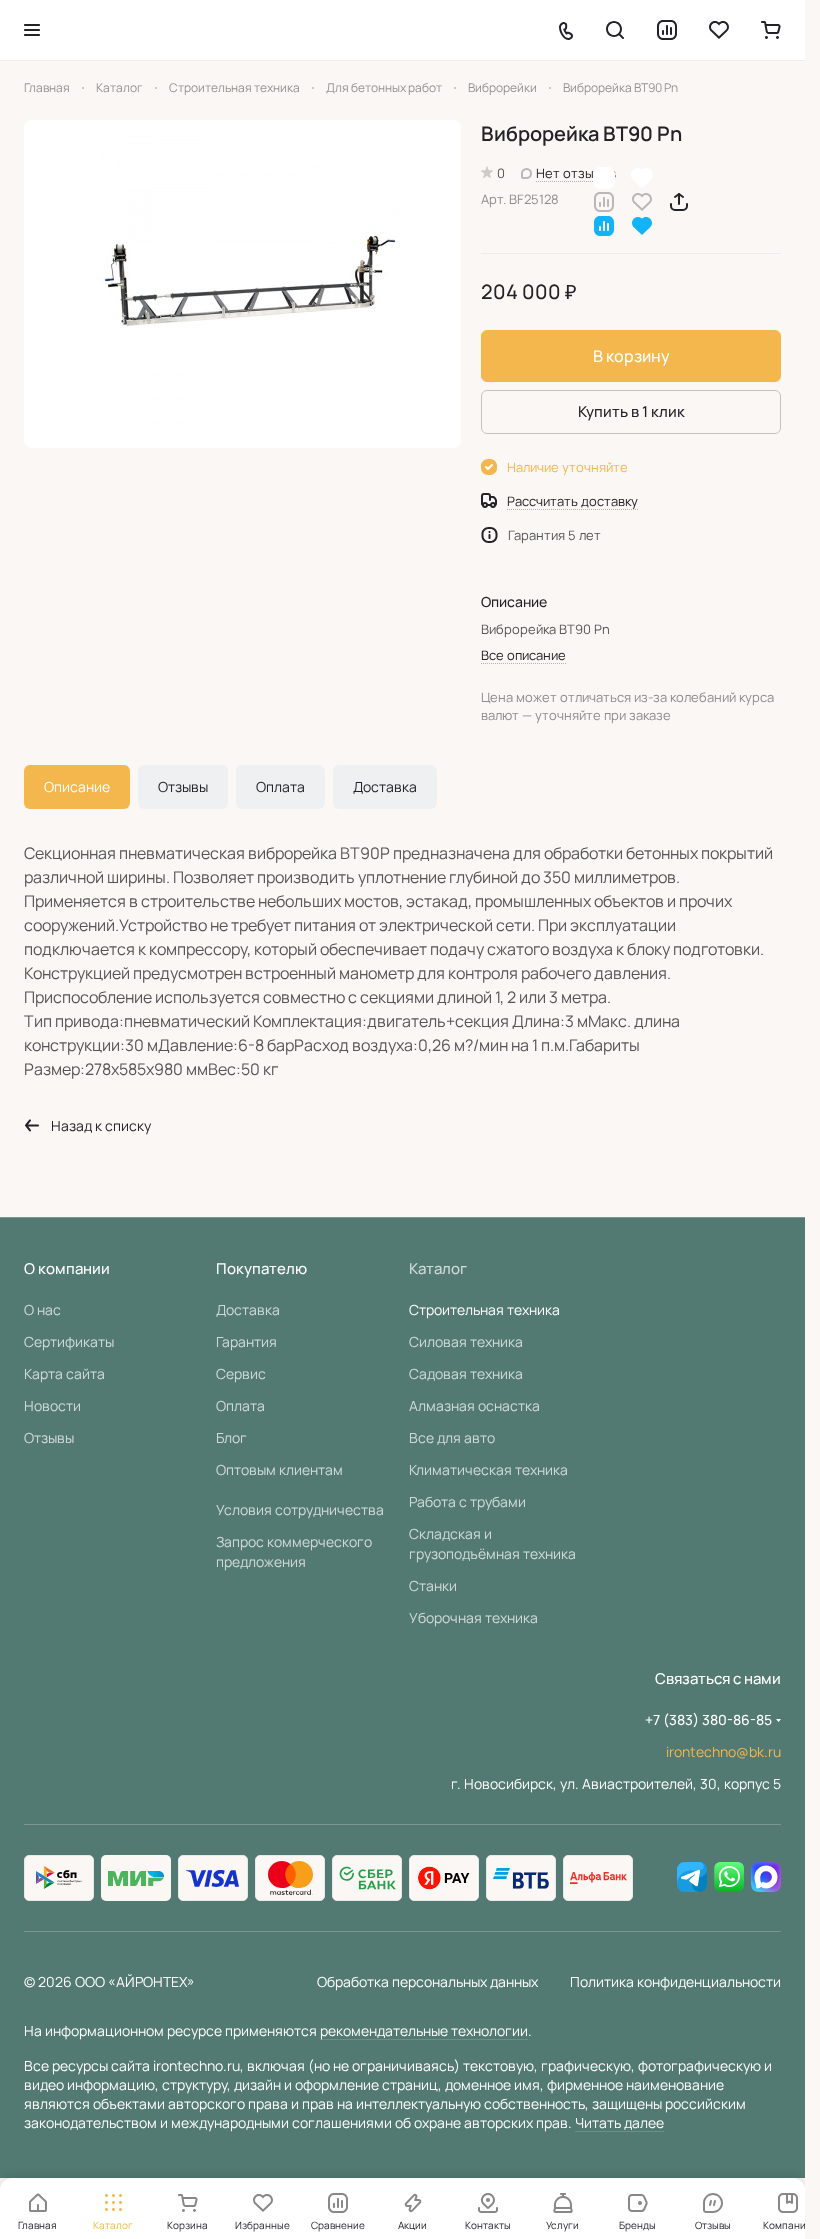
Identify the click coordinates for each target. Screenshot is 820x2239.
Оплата (280, 786)
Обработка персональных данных (427, 1981)
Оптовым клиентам (279, 1469)
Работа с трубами (467, 1501)
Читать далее (619, 2122)
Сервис (241, 1373)
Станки (433, 1585)
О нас (42, 1309)
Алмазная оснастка (474, 1405)
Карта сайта (64, 1373)
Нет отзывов (576, 173)
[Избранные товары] (719, 30)
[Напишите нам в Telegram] (692, 1878)
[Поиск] (615, 30)
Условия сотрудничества (300, 1509)
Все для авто (452, 1437)
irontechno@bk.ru (723, 1751)
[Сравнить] (604, 200)
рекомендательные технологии (424, 2030)
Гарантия (246, 1341)
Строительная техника (484, 1309)
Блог (231, 1437)
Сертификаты (69, 1341)
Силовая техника (466, 1341)
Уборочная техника (473, 1617)
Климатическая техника (488, 1469)
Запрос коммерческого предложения (294, 1551)
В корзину (631, 356)
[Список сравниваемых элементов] (667, 30)
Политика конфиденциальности (675, 1981)
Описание (77, 786)
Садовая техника (466, 1373)
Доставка (385, 786)
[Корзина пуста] (771, 30)
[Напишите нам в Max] (766, 1878)
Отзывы (183, 786)
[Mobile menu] (32, 30)
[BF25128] (242, 284)
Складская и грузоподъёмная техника (492, 1543)
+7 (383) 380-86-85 (708, 1719)
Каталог (438, 1268)
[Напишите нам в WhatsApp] (729, 1878)
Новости (52, 1405)
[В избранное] (642, 200)
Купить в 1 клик (631, 411)
